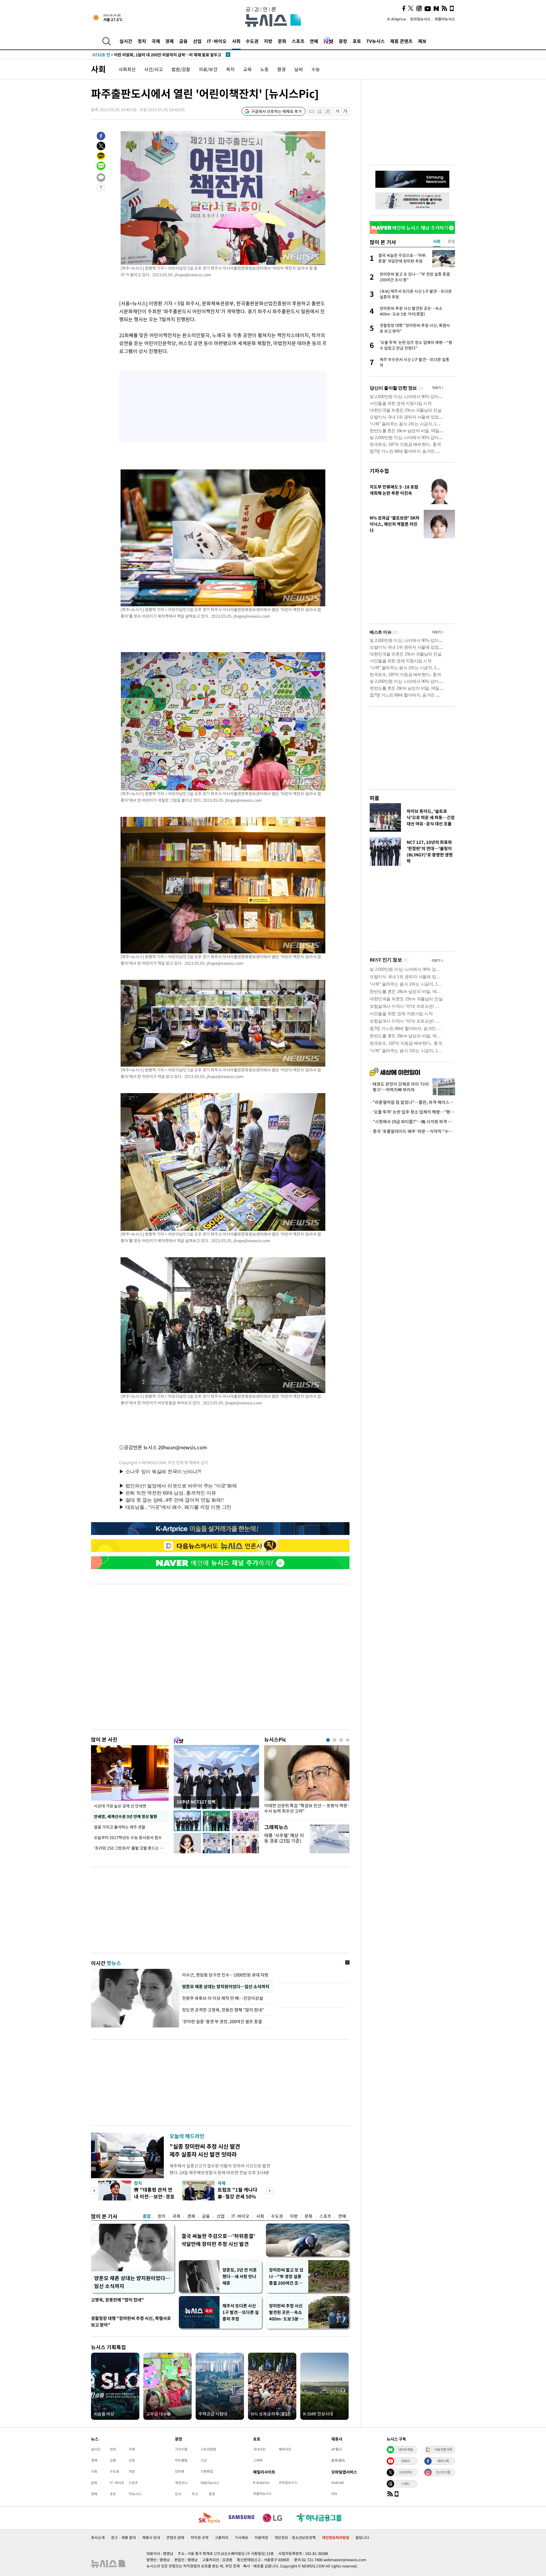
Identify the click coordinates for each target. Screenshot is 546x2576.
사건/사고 (154, 69)
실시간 (126, 41)
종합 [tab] (451, 241)
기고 (204, 2460)
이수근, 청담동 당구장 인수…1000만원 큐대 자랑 (225, 1975)
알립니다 (362, 2537)
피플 (375, 798)
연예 (314, 41)
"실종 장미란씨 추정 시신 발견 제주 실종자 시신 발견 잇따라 (205, 2150)
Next (270, 2191)
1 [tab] (328, 1740)
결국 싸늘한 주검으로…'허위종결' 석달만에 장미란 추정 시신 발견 (218, 2240)
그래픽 (258, 2460)
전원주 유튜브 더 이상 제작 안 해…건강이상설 (223, 1998)
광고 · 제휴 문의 (123, 2537)
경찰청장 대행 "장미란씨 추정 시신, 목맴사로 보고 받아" (131, 2322)
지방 (268, 41)
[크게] (345, 111)
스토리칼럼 (208, 2449)
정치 (142, 41)
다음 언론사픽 (443, 2449)
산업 (197, 41)
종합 (147, 2216)
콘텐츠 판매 (175, 2537)
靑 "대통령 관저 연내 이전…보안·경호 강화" (154, 2196)
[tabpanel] (307, 1781)
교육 (247, 69)
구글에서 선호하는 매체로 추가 (276, 111)
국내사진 (259, 2449)
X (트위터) (406, 2472)
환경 (282, 69)
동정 (212, 2494)
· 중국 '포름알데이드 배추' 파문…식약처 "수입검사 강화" (412, 1131)
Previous (94, 2191)
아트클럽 (181, 2460)
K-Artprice (397, 19)
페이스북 (443, 2461)
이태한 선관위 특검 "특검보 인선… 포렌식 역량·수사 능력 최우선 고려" (307, 1808)
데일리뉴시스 (210, 2483)
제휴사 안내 (151, 2537)
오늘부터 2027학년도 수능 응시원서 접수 (128, 1837)
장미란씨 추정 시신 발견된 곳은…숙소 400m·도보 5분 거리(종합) (286, 2312)
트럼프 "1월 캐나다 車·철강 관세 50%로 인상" (237, 2196)
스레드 (406, 2484)
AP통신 (337, 2449)
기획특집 (207, 2471)
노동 (264, 69)
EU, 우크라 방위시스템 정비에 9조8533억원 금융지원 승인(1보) (156, 55)
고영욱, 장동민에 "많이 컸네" (117, 2300)
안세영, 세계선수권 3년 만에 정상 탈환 (125, 1816)
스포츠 (298, 41)
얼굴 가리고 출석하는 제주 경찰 (120, 1827)
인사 (178, 2494)
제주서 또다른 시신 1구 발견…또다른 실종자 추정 (241, 2312)
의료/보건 (208, 69)
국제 (156, 41)
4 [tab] (348, 1740)
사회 (236, 41)
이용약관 (261, 2537)
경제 (169, 41)
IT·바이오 (217, 41)
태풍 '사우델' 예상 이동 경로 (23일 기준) (284, 1838)
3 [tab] (341, 1740)
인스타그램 (443, 2472)
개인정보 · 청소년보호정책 (295, 2537)
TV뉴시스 (376, 41)
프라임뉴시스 (420, 19)
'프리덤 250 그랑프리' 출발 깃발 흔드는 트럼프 (131, 1848)
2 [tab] (335, 1740)
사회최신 (127, 69)
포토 (357, 41)
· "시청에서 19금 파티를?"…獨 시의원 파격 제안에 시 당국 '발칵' (412, 1122)
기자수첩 (379, 471)
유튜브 (406, 2461)
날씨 (299, 69)
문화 (282, 41)
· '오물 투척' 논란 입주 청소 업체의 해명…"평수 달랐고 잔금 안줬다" (412, 1112)
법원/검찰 (181, 69)
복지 (230, 69)
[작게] (337, 111)
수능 (316, 69)
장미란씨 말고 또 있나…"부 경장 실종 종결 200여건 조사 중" (286, 2277)
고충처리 (222, 2537)
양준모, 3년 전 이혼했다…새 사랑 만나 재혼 (240, 2276)
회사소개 (98, 2537)
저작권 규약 (199, 2537)
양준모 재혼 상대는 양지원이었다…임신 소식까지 (226, 1986)
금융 (183, 41)
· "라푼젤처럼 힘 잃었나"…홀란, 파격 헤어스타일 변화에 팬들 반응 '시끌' (412, 1102)
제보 (422, 41)
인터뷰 (180, 2471)
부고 (195, 2494)
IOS (334, 2493)
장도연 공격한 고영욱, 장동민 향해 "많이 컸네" (224, 2010)
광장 (343, 41)
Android (337, 2482)
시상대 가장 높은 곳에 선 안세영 (120, 1806)
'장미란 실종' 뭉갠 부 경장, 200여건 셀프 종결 (222, 2021)
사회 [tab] (437, 241)
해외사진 (285, 2449)
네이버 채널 (406, 2449)
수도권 (252, 41)
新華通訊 (338, 2460)
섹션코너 (181, 2483)
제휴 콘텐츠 (401, 41)
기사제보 (241, 2537)
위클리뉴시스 (445, 19)
